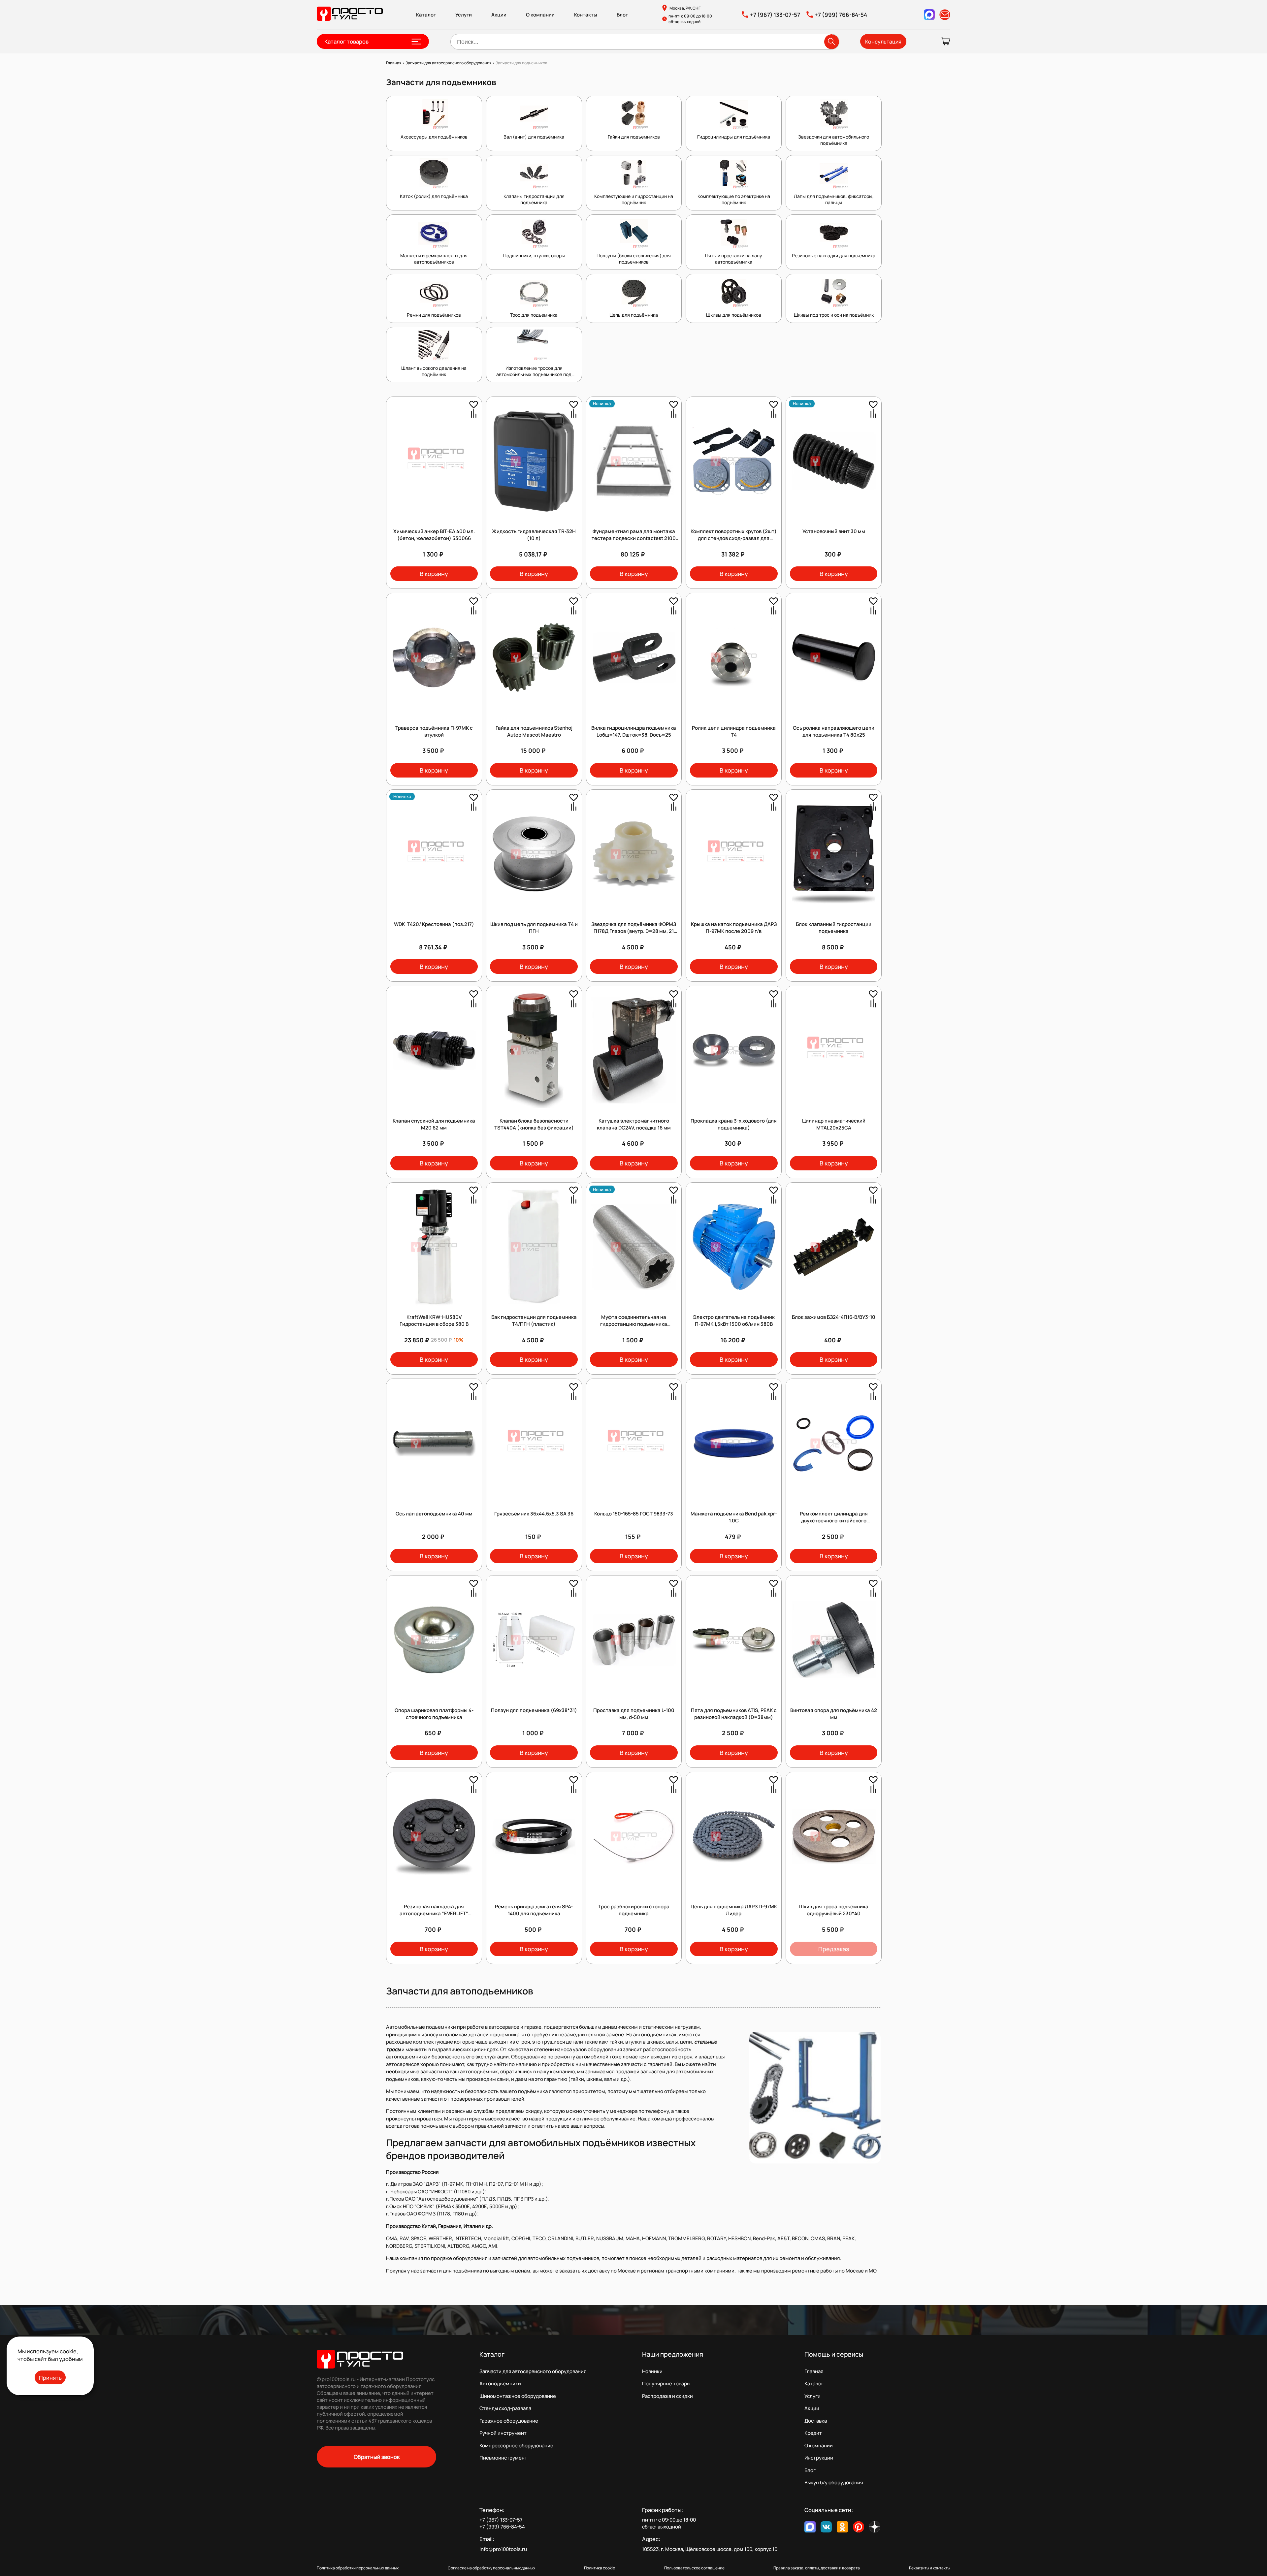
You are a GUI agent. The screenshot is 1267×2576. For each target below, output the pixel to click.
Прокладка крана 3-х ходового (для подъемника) (734, 1124)
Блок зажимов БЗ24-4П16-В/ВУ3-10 (834, 1317)
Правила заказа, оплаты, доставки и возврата (817, 2568)
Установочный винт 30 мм (834, 531)
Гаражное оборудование (509, 2421)
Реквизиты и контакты (930, 2568)
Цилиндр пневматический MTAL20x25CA (834, 1124)
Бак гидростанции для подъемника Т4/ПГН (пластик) (534, 1320)
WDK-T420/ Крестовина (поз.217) (434, 924)
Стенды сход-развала (505, 2408)
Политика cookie (600, 2568)
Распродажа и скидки (667, 2396)
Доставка (816, 2421)
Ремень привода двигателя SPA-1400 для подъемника (534, 1910)
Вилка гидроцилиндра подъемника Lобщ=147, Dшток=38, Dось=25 (634, 731)
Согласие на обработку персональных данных (491, 2568)
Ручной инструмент (503, 2433)
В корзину (434, 574)
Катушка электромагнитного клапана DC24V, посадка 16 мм (634, 1124)
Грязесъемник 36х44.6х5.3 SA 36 (534, 1514)
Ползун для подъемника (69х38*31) (534, 1710)
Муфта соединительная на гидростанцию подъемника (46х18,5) (634, 1324)
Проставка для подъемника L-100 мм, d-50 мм (634, 1714)
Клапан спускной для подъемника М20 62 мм (434, 1124)
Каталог (426, 15)
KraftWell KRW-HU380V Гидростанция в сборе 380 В (434, 1320)
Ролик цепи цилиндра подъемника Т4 (734, 731)
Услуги (464, 15)
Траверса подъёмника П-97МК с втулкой (434, 731)
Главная (814, 2371)
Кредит (813, 2433)
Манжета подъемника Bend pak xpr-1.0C (734, 1517)
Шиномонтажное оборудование (518, 2396)
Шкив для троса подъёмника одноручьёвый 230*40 (834, 1910)
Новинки (652, 2371)
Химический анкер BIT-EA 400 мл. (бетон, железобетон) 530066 (434, 535)
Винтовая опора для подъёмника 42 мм (834, 1714)
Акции (499, 15)
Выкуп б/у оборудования (834, 2482)
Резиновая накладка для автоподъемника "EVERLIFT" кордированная (434, 1913)
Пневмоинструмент (503, 2458)
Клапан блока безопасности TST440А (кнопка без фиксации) (534, 1124)
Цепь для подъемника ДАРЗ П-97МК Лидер (734, 1910)
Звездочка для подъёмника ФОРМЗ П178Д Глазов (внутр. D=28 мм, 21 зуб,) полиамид (634, 931)
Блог (622, 15)
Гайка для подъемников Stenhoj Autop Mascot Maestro (534, 731)
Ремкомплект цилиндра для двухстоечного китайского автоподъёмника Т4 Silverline (834, 1521)
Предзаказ (834, 1949)
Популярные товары (666, 2384)
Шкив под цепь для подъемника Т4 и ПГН (534, 928)
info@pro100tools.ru (503, 2549)
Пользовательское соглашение (694, 2568)
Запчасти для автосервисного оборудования (533, 2371)
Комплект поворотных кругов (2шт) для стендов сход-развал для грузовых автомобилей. (734, 538)
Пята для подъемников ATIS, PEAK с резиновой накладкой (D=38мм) (734, 1714)
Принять (50, 2378)
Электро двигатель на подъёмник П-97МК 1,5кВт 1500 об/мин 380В (734, 1320)
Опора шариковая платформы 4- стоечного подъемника (434, 1714)
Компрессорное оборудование (516, 2446)
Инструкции (819, 2458)
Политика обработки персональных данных (358, 2568)
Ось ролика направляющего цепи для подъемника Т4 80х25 (834, 731)
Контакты (586, 15)
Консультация (883, 42)
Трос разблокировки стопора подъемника (634, 1910)
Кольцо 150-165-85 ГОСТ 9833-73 (634, 1514)
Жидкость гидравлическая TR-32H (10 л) (534, 535)
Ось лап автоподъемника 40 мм (434, 1514)
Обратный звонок (377, 2457)
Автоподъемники (500, 2384)
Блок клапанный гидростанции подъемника (834, 928)
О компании (540, 15)
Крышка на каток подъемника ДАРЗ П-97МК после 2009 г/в (734, 928)
